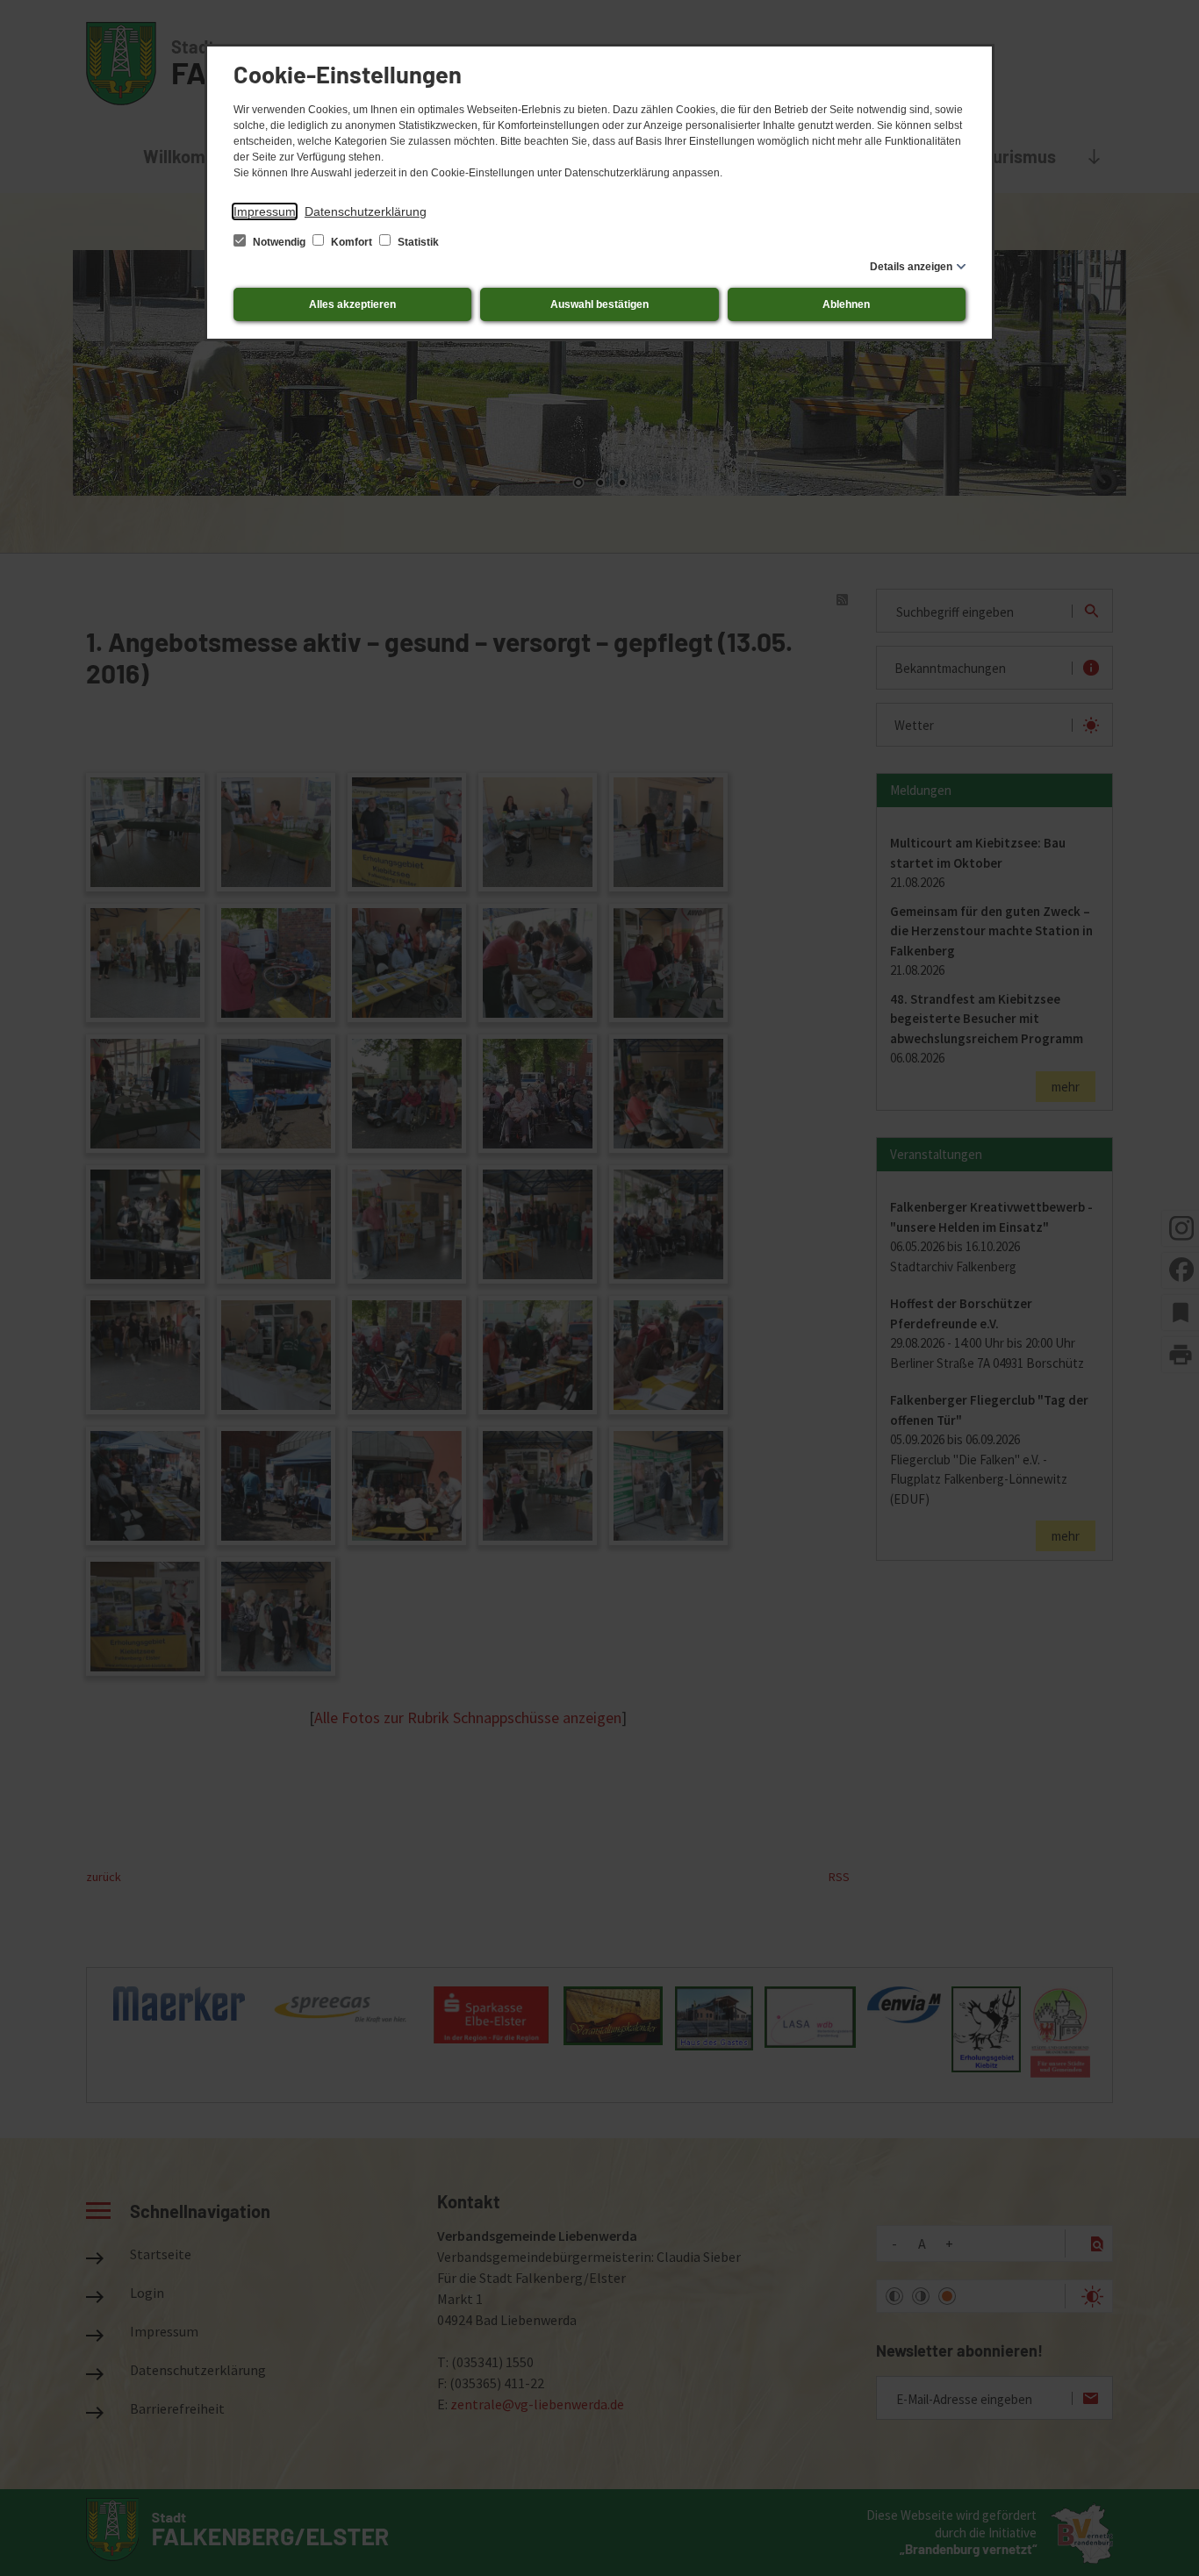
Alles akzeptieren (352, 304)
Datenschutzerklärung (366, 211)
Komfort (352, 242)
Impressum (265, 211)
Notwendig (279, 242)
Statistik (417, 242)
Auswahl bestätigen (599, 304)
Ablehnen (846, 304)
